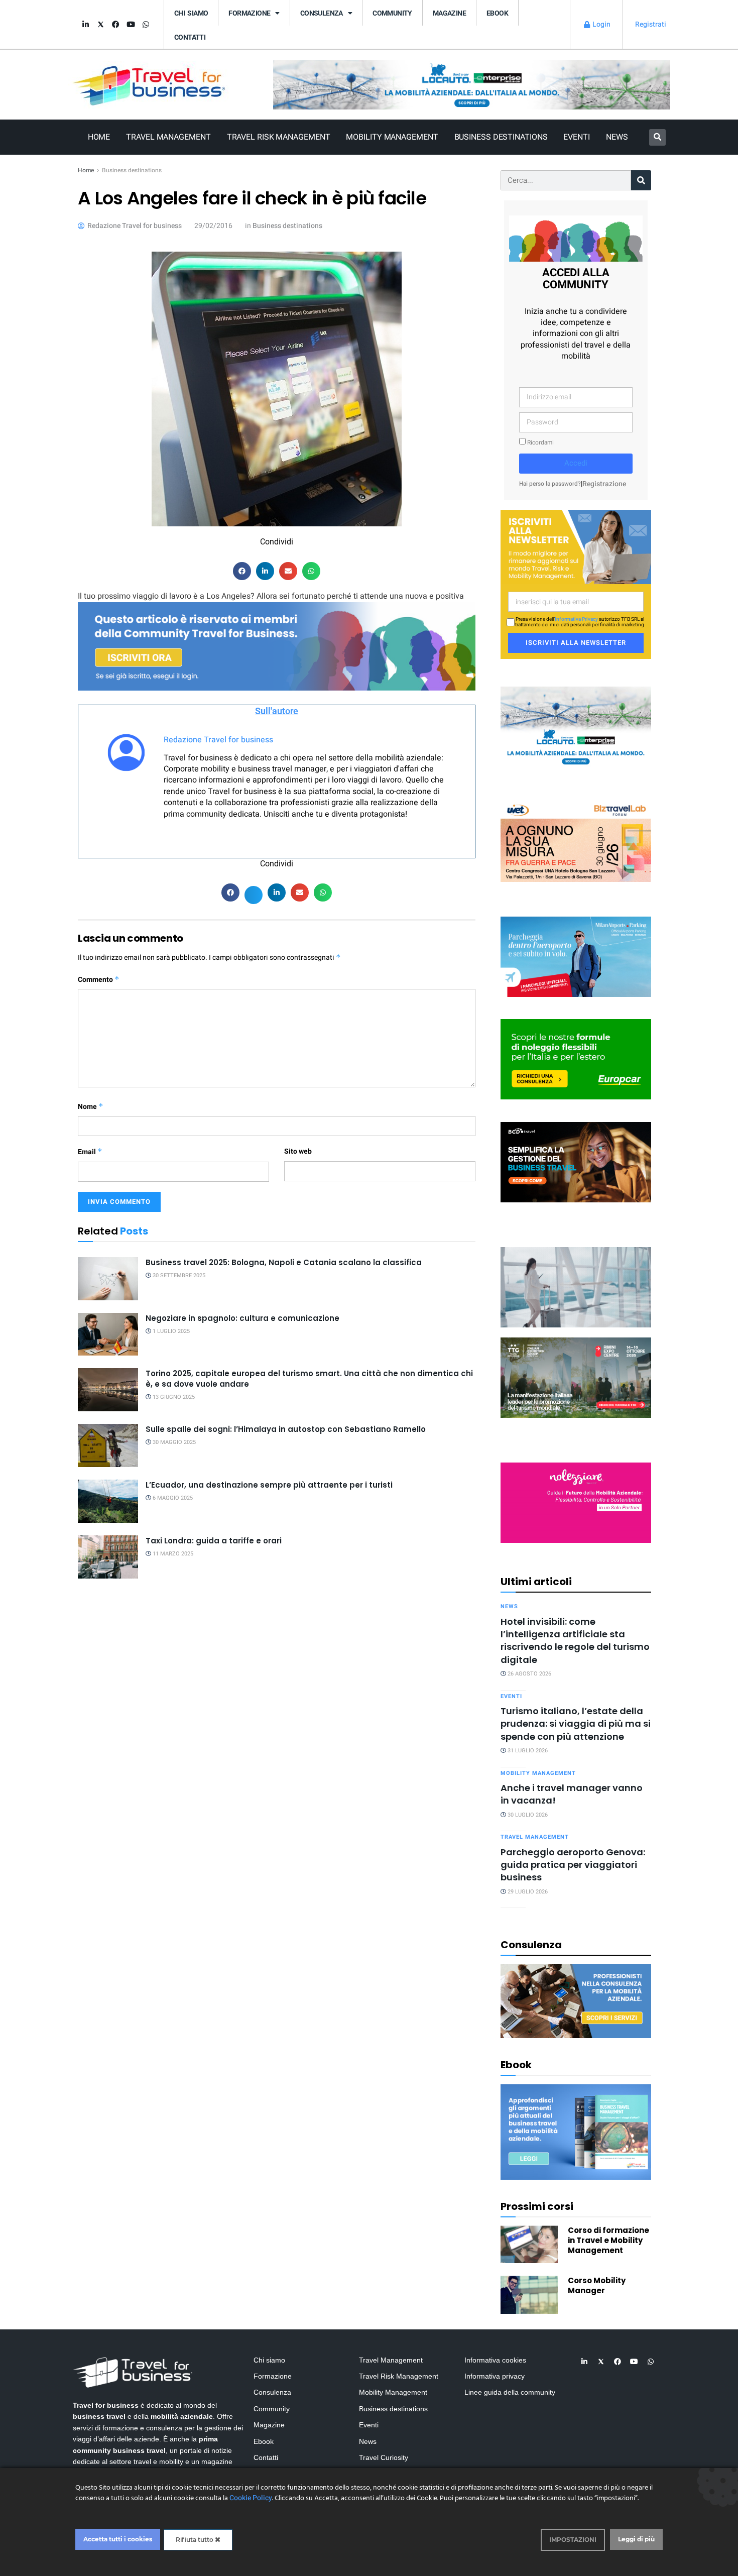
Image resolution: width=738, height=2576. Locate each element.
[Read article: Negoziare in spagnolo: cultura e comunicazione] (108, 1334)
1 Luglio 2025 (170, 1331)
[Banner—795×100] (472, 84)
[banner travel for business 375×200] (576, 1502)
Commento (99, 980)
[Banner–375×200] (576, 726)
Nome (91, 1107)
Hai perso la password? (550, 484)
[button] (657, 137)
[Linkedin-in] (85, 25)
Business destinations (132, 170)
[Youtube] (131, 25)
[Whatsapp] (146, 25)
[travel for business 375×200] (576, 841)
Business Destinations (501, 137)
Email (90, 1152)
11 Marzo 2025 (172, 1554)
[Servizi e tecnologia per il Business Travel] (576, 1286)
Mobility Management (392, 137)
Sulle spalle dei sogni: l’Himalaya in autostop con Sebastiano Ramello (286, 1429)
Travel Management (168, 137)
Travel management (535, 1837)
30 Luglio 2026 (527, 1815)
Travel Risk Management (279, 137)
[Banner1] (576, 1161)
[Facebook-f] (115, 25)
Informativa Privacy (576, 619)
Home (99, 137)
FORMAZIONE (249, 13)
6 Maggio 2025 (172, 1498)
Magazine (449, 13)
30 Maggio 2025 (173, 1442)
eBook (497, 13)
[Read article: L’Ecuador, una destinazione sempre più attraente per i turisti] (108, 1501)
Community (392, 13)
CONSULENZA (322, 13)
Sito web (298, 1151)
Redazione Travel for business (218, 740)
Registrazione (604, 484)
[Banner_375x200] (576, 956)
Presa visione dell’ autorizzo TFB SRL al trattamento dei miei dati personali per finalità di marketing (580, 622)
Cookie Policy (251, 2498)
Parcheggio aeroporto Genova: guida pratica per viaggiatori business (573, 1865)
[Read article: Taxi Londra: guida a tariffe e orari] (108, 1557)
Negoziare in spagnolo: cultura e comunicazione (242, 1318)
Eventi (576, 137)
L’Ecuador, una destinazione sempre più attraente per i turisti (269, 1485)
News (617, 137)
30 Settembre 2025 (178, 1275)
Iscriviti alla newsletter (576, 643)
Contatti (190, 37)
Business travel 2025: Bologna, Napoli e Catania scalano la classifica (284, 1262)
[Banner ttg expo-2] (576, 1377)
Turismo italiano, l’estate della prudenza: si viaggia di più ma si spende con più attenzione (576, 1724)
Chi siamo (191, 13)
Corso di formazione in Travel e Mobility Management (608, 2240)
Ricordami (540, 443)
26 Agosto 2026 (529, 1674)
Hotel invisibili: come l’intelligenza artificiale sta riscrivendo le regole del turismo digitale (575, 1641)
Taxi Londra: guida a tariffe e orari (214, 1541)
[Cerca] (641, 180)
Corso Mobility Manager (597, 2285)
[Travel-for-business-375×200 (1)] (576, 1059)
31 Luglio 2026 (527, 1751)
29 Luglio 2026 (527, 1892)
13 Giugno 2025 (173, 1397)
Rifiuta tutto (195, 2540)
